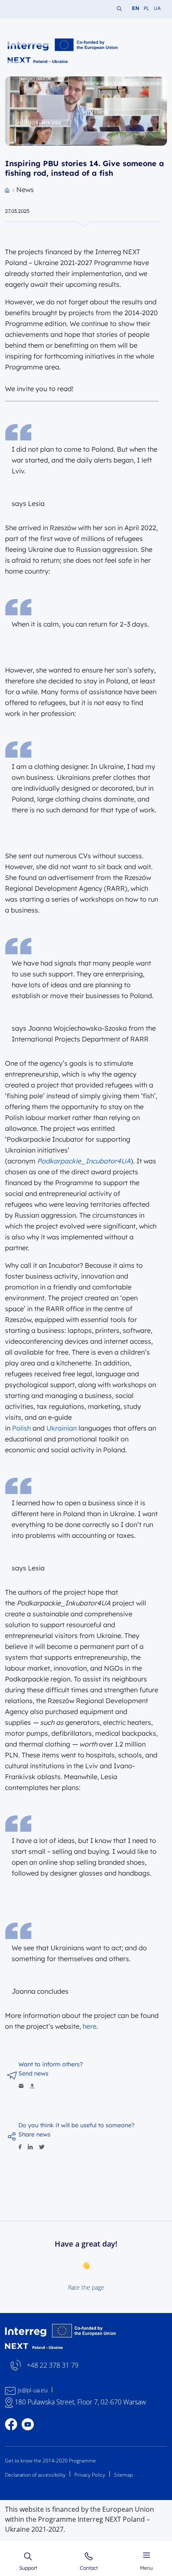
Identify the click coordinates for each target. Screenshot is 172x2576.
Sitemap (123, 2475)
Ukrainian (62, 1428)
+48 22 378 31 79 (53, 2365)
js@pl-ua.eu (33, 2390)
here (90, 2026)
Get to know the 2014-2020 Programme (51, 2461)
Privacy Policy (90, 2475)
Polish (21, 1428)
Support (28, 2568)
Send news (33, 2073)
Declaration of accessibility (35, 2475)
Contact (89, 2568)
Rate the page (86, 2287)
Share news (34, 2134)
